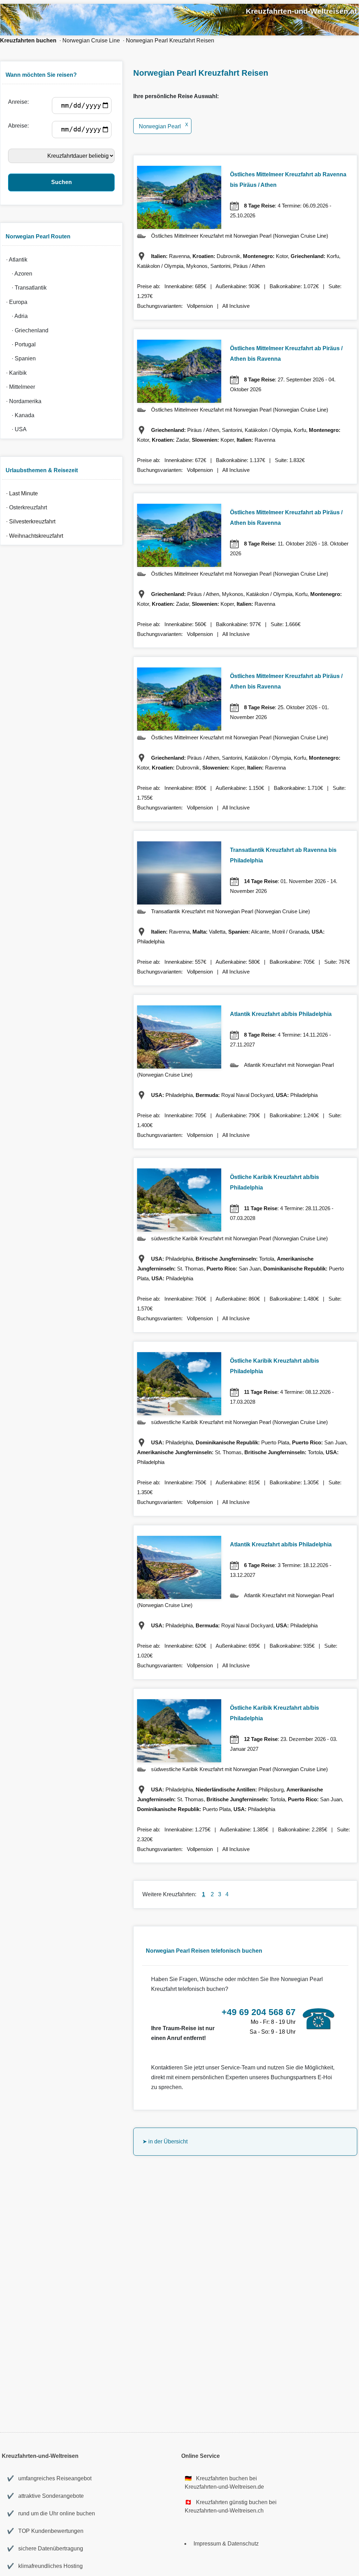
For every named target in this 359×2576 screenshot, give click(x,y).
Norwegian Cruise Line (91, 40)
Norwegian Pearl (164, 126)
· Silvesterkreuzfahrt (29, 521)
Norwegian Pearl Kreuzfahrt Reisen (170, 40)
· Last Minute (21, 493)
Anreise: (20, 102)
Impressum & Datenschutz (226, 2544)
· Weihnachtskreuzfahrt (33, 536)
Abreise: (20, 126)
